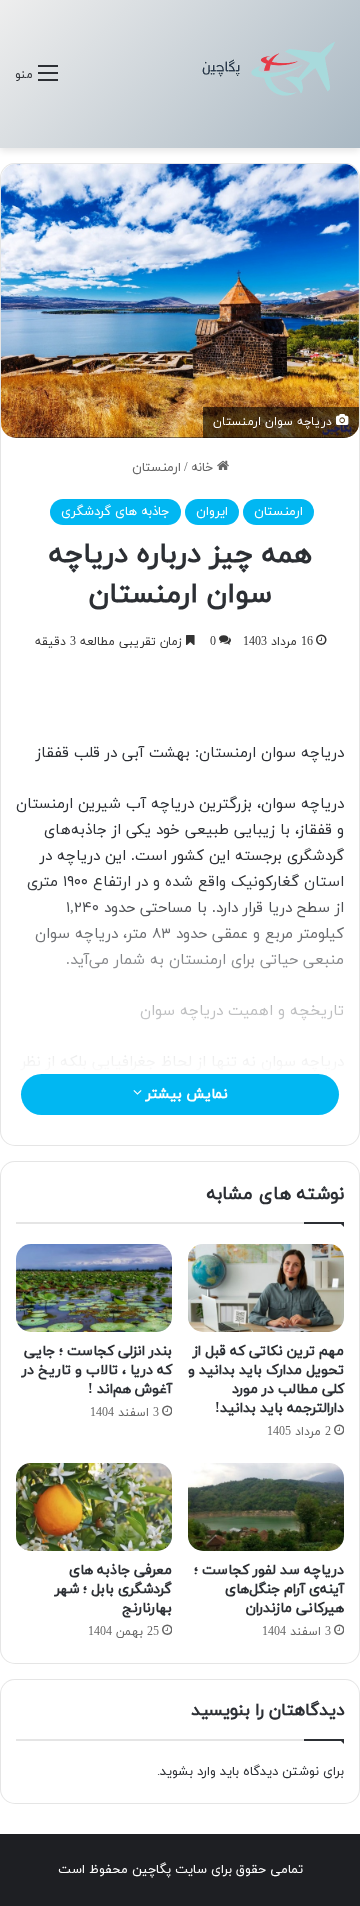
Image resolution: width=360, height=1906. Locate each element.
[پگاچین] (270, 74)
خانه (204, 468)
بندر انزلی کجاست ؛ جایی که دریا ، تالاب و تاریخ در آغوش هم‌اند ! (97, 1370)
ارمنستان (156, 468)
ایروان (212, 512)
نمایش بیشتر (185, 1094)
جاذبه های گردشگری (115, 512)
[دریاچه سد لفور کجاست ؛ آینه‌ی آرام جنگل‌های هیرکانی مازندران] (266, 1507)
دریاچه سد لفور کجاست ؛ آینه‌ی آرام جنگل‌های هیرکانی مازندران (269, 1589)
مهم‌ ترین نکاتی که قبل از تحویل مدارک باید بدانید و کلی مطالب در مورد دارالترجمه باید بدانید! (266, 1380)
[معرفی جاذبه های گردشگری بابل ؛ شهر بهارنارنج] (94, 1507)
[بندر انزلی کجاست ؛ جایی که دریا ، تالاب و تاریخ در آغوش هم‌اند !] (94, 1288)
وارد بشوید (188, 1772)
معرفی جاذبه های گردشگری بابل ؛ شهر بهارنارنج (113, 1589)
